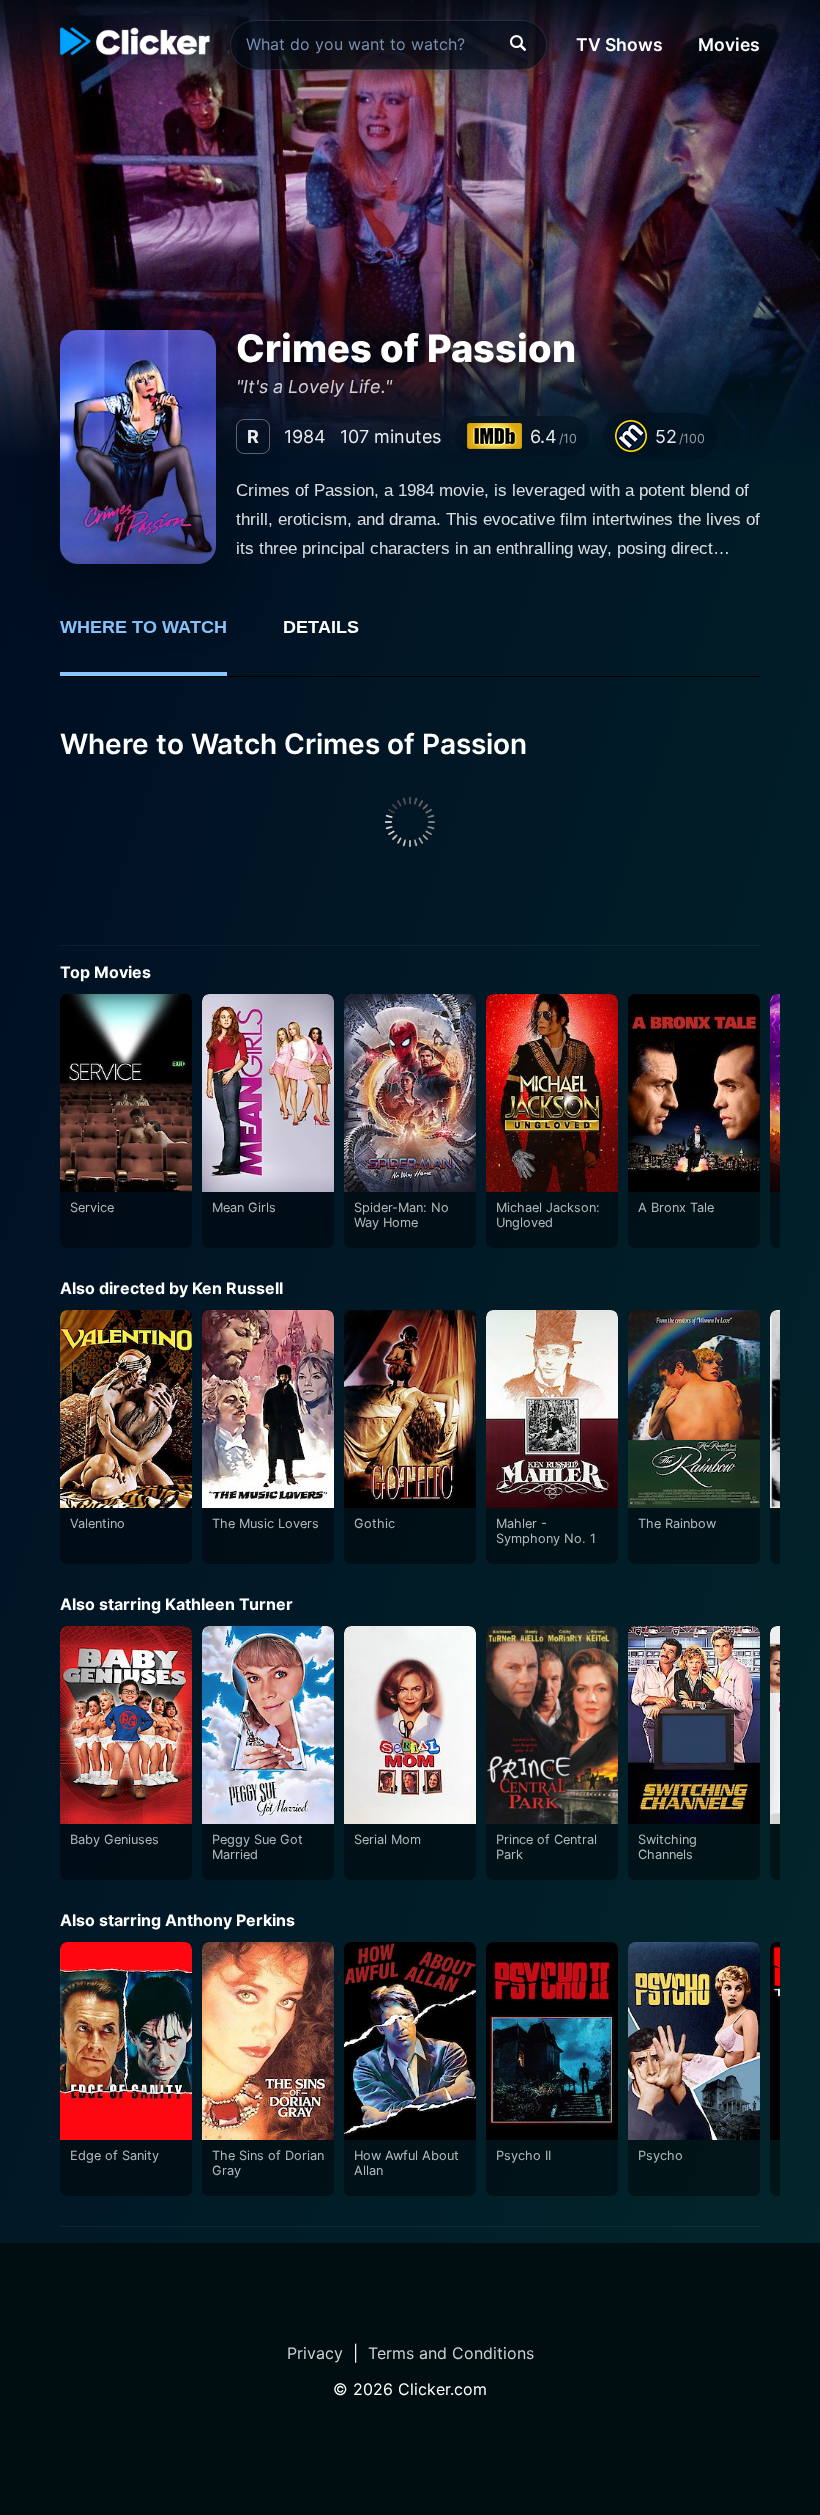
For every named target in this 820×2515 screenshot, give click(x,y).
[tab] (157, 638)
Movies (729, 44)
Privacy (315, 2353)
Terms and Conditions (451, 2353)
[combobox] (388, 45)
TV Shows (619, 44)
